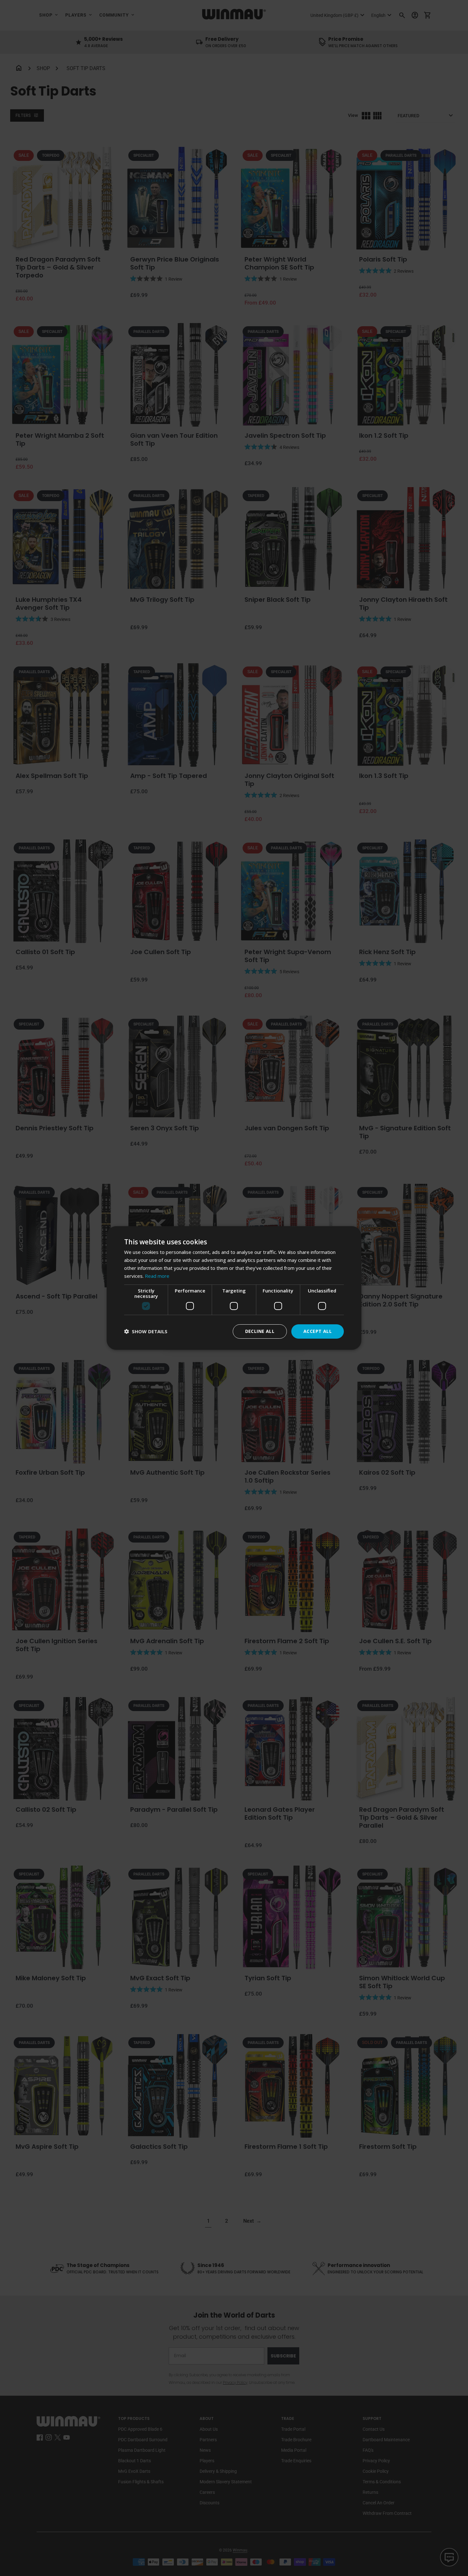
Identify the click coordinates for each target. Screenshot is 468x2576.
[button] (146, 1331)
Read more (157, 1276)
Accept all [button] (318, 1331)
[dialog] (234, 1288)
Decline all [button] (260, 1331)
